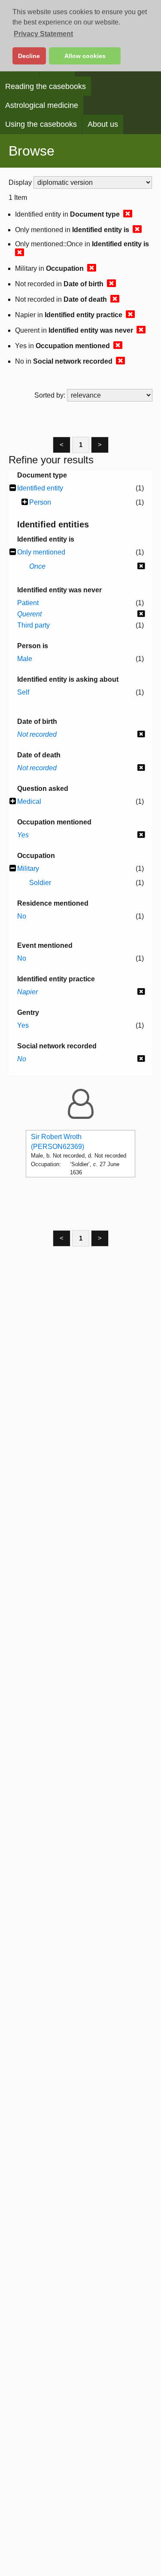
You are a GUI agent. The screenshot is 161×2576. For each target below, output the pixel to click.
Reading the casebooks (46, 86)
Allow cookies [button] (85, 56)
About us (103, 124)
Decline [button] (29, 56)
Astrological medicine (42, 105)
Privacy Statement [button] (43, 34)
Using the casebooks (41, 124)
